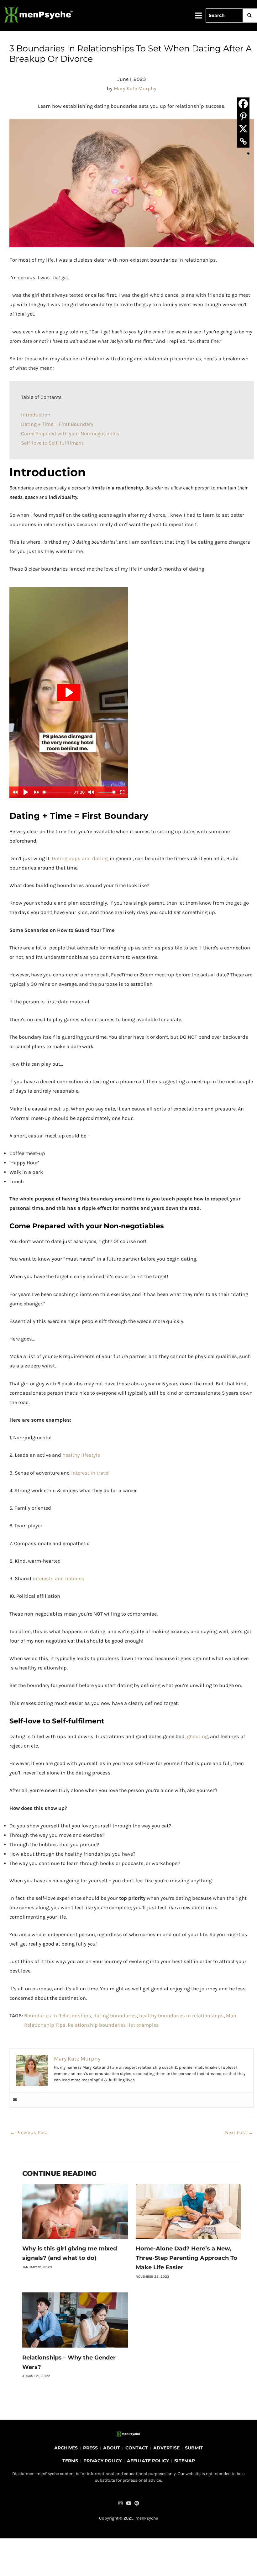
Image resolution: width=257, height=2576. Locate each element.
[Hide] (248, 154)
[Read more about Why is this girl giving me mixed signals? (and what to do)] (75, 2211)
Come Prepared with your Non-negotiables (70, 434)
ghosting (197, 1736)
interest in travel (90, 1473)
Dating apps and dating (80, 858)
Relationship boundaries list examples (113, 2025)
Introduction (36, 415)
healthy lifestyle (81, 1455)
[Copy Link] (243, 141)
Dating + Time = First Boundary (57, 424)
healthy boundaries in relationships (181, 2016)
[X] (243, 129)
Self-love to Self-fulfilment (52, 443)
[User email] (15, 2100)
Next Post (239, 2132)
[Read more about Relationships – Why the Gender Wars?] (75, 2320)
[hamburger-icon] (199, 16)
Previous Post (29, 2132)
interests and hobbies (58, 1578)
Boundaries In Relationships (58, 2016)
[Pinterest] (243, 116)
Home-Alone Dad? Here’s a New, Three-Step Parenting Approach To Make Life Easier (186, 2258)
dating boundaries (115, 2016)
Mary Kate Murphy (135, 89)
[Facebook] (243, 104)
